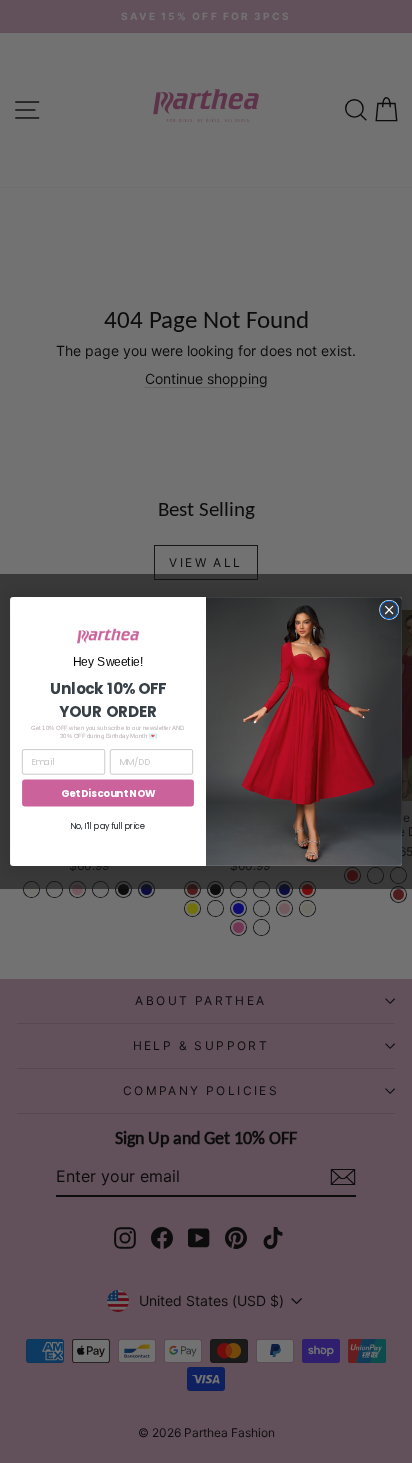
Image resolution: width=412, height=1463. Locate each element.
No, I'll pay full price (108, 826)
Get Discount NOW (108, 793)
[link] (108, 636)
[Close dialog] (389, 610)
